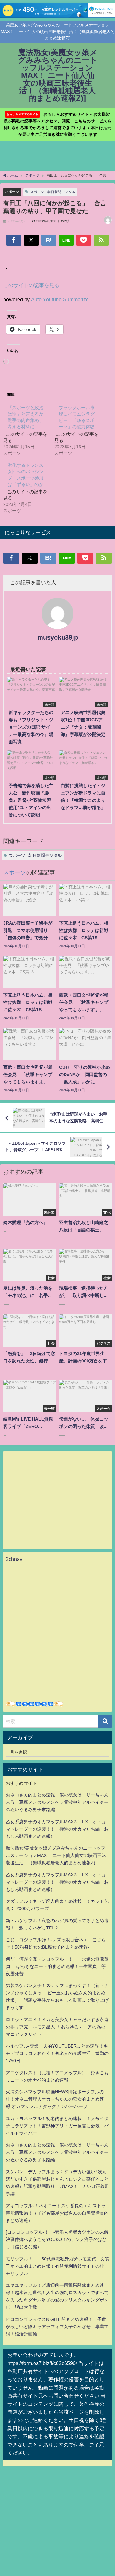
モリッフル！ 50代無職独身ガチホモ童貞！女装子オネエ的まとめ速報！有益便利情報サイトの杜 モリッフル (57, 2266)
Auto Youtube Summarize (60, 299)
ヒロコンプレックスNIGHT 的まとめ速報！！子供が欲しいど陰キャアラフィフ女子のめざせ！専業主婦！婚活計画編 (57, 2327)
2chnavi (15, 1559)
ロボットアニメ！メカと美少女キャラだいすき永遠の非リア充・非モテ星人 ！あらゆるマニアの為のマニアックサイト (57, 2027)
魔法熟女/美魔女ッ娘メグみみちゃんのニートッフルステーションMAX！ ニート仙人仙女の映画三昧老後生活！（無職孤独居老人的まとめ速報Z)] (56, 1855)
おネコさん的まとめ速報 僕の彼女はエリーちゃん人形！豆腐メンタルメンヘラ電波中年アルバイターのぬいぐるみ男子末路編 (57, 1802)
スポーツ (12, 192)
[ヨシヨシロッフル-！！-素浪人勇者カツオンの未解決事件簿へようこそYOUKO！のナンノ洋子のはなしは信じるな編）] (57, 2239)
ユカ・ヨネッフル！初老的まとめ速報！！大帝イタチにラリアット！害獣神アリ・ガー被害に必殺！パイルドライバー (57, 2126)
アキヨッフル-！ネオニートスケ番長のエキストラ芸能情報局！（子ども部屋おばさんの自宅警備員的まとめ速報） (57, 2213)
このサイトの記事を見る (31, 285)
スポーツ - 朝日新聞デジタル (53, 192)
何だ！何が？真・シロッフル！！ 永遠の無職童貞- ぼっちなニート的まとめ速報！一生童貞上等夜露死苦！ (57, 1966)
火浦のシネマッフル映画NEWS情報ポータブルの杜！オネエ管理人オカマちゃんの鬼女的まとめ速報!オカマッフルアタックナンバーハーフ (55, 2099)
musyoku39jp (58, 637)
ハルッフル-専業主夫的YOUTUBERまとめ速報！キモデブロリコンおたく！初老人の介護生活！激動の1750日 (57, 2053)
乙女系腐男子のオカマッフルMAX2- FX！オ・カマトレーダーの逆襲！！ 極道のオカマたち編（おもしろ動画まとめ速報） (57, 1829)
